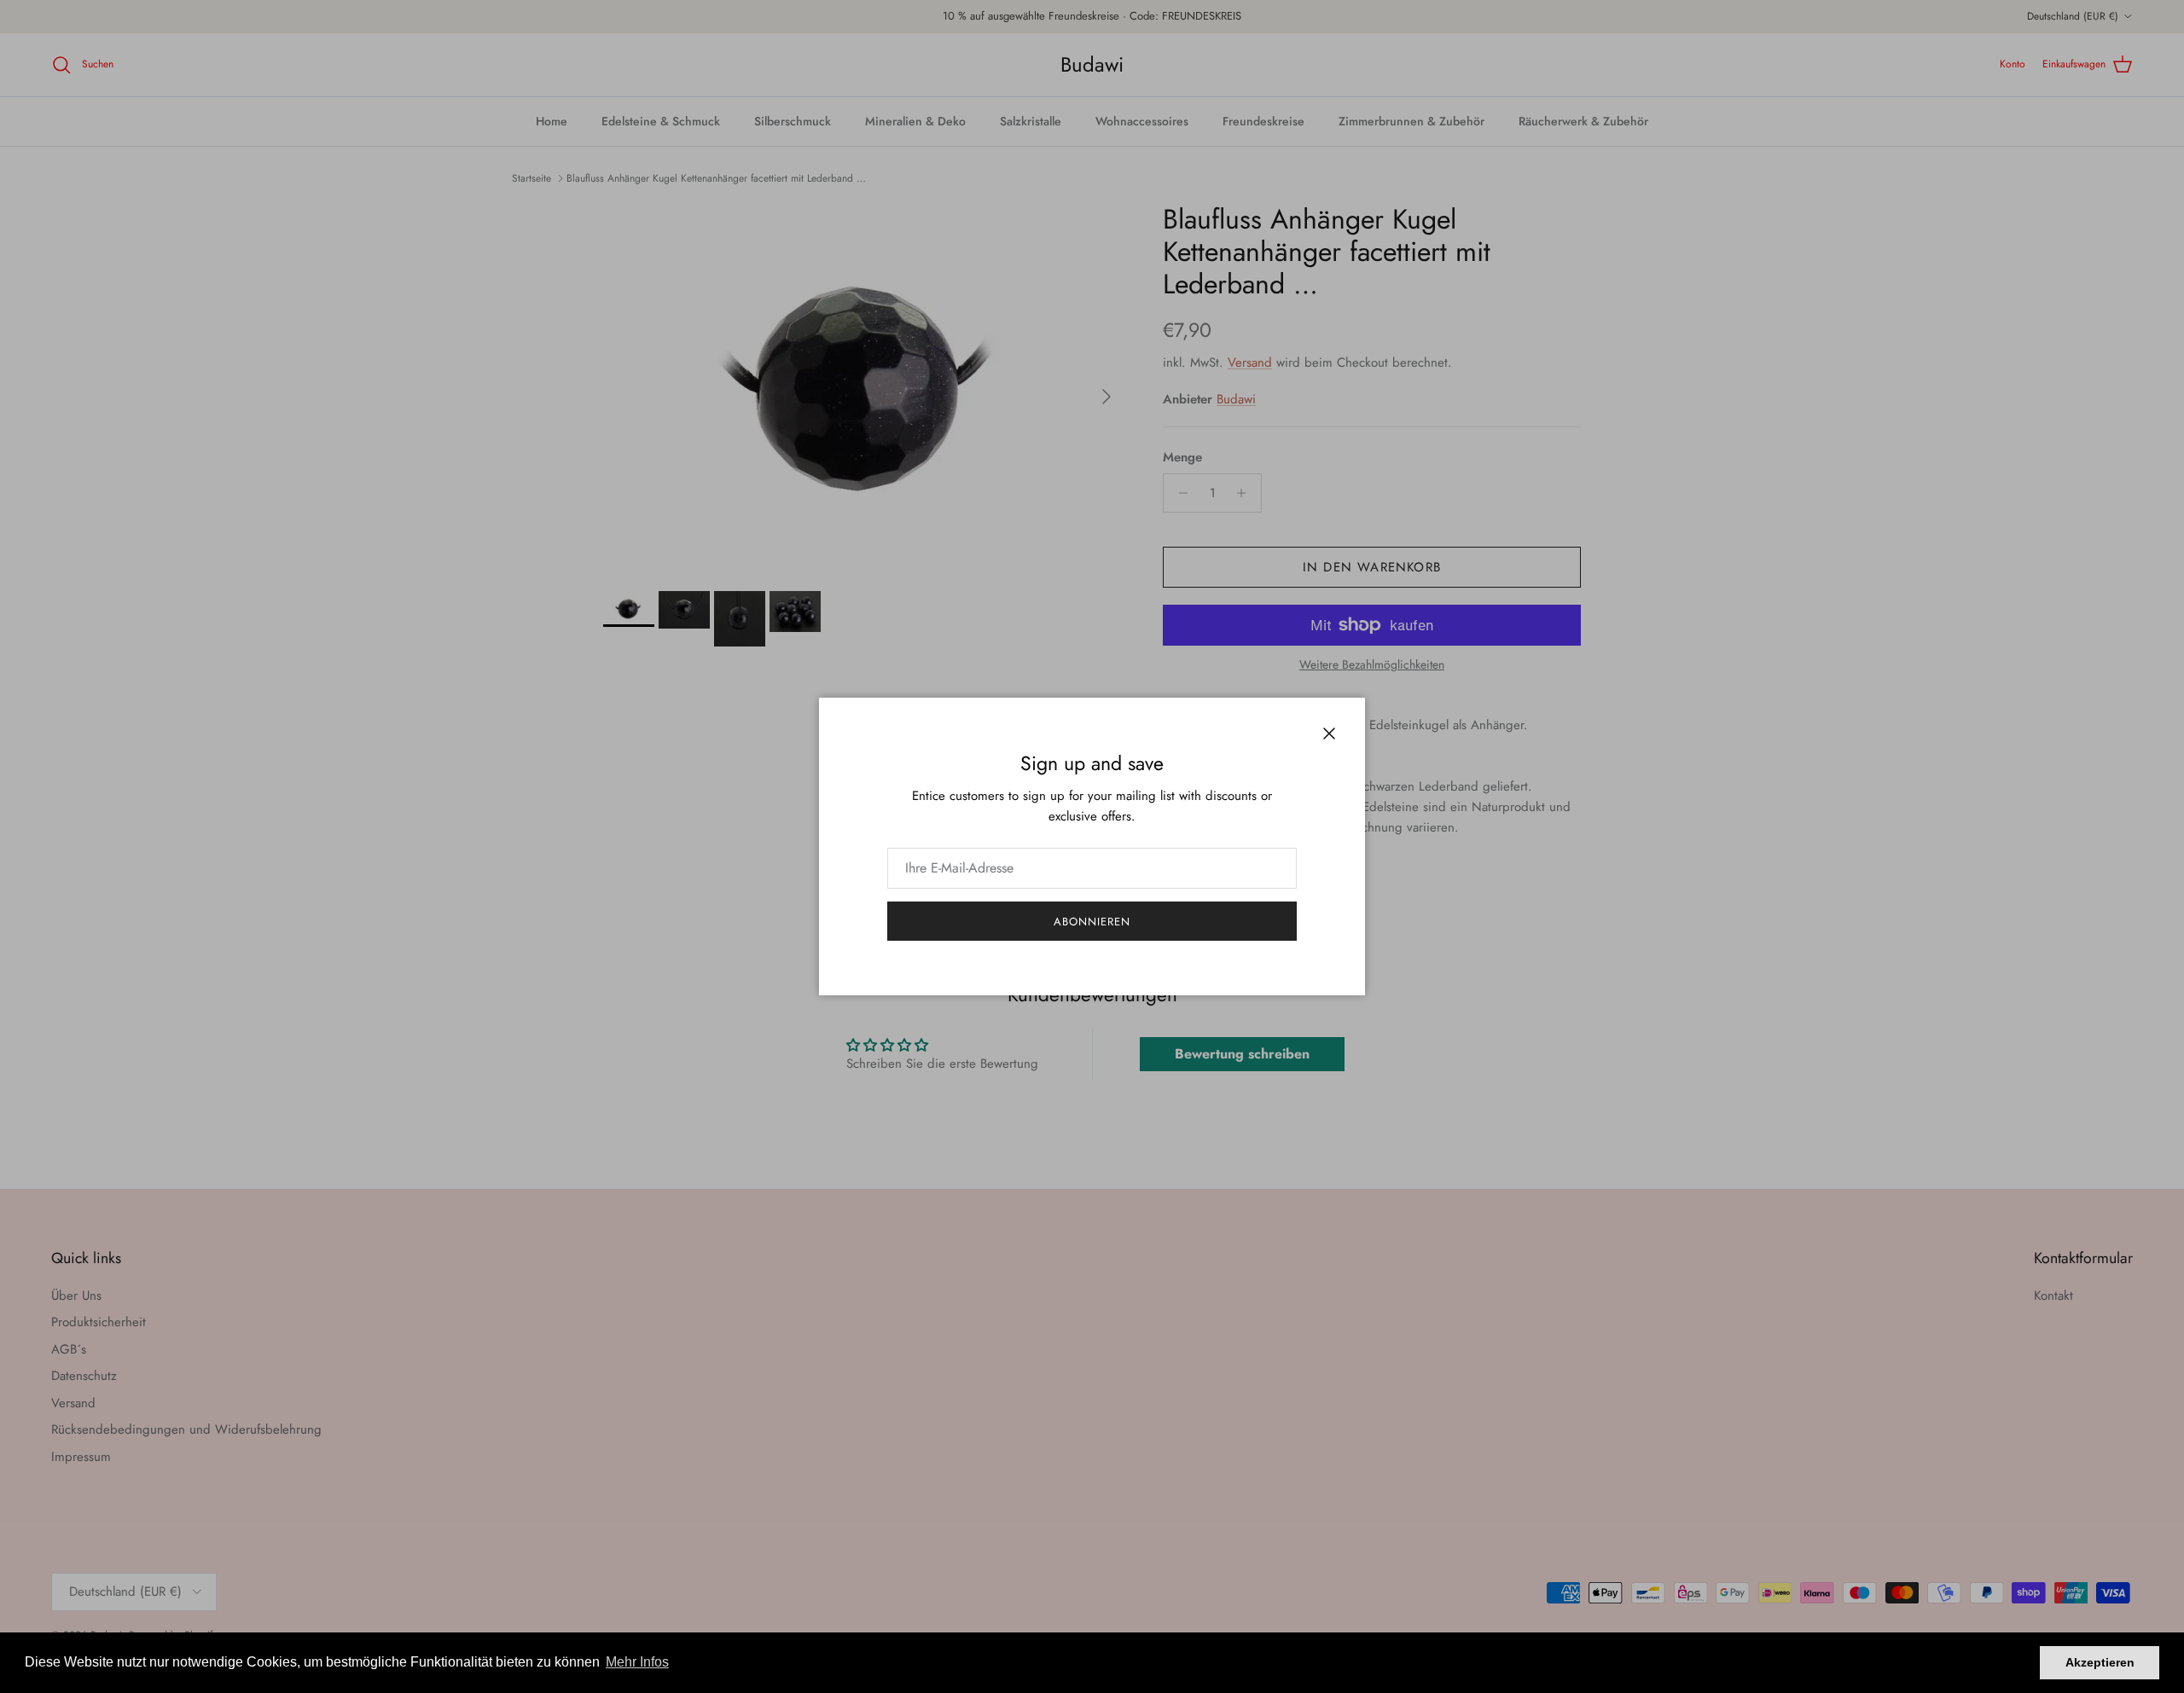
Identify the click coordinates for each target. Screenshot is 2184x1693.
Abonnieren (1092, 922)
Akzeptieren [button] (2100, 1662)
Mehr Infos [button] (637, 1662)
